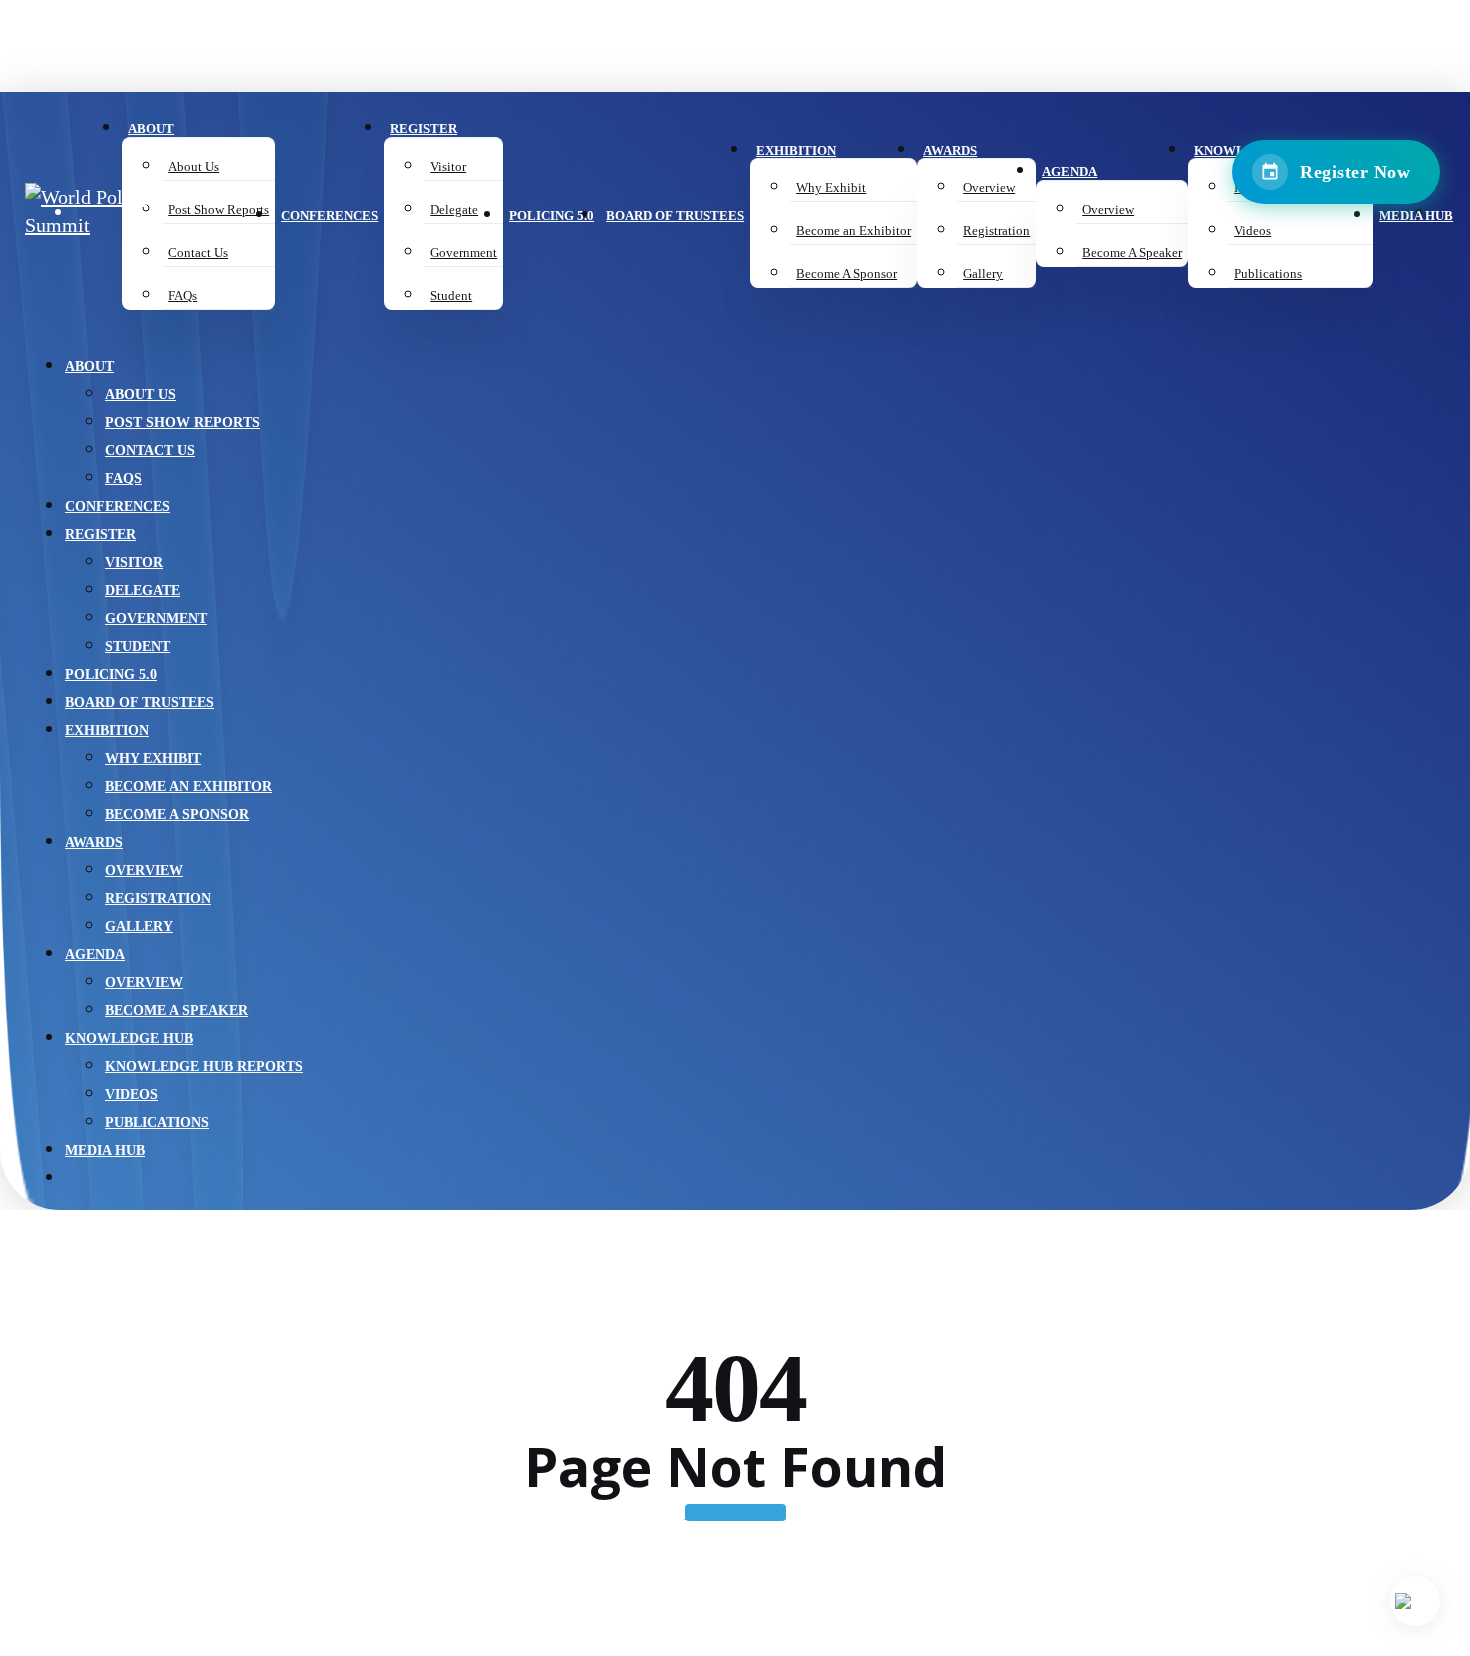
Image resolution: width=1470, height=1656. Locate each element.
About (89, 366)
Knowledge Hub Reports (204, 1066)
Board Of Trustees (139, 702)
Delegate (142, 590)
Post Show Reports (182, 422)
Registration (158, 898)
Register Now (1355, 172)
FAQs (123, 478)
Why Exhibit (153, 758)
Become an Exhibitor (188, 786)
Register (100, 534)
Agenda (95, 954)
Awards (94, 842)
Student (137, 646)
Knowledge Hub (129, 1038)
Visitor (134, 562)
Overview (144, 870)
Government (156, 618)
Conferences (117, 506)
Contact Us (150, 450)
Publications (157, 1122)
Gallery (139, 926)
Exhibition (107, 730)
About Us (140, 394)
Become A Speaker (176, 1010)
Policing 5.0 (111, 674)
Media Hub (105, 1150)
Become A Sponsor (177, 814)
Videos (131, 1094)
